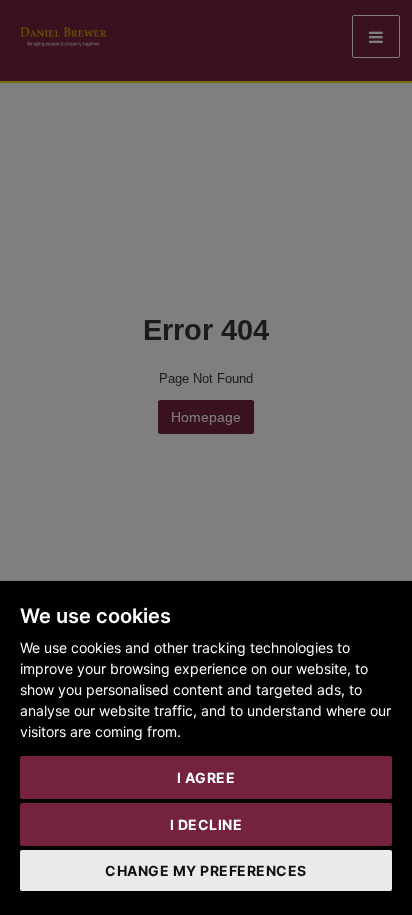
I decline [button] (206, 824)
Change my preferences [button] (206, 870)
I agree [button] (206, 777)
